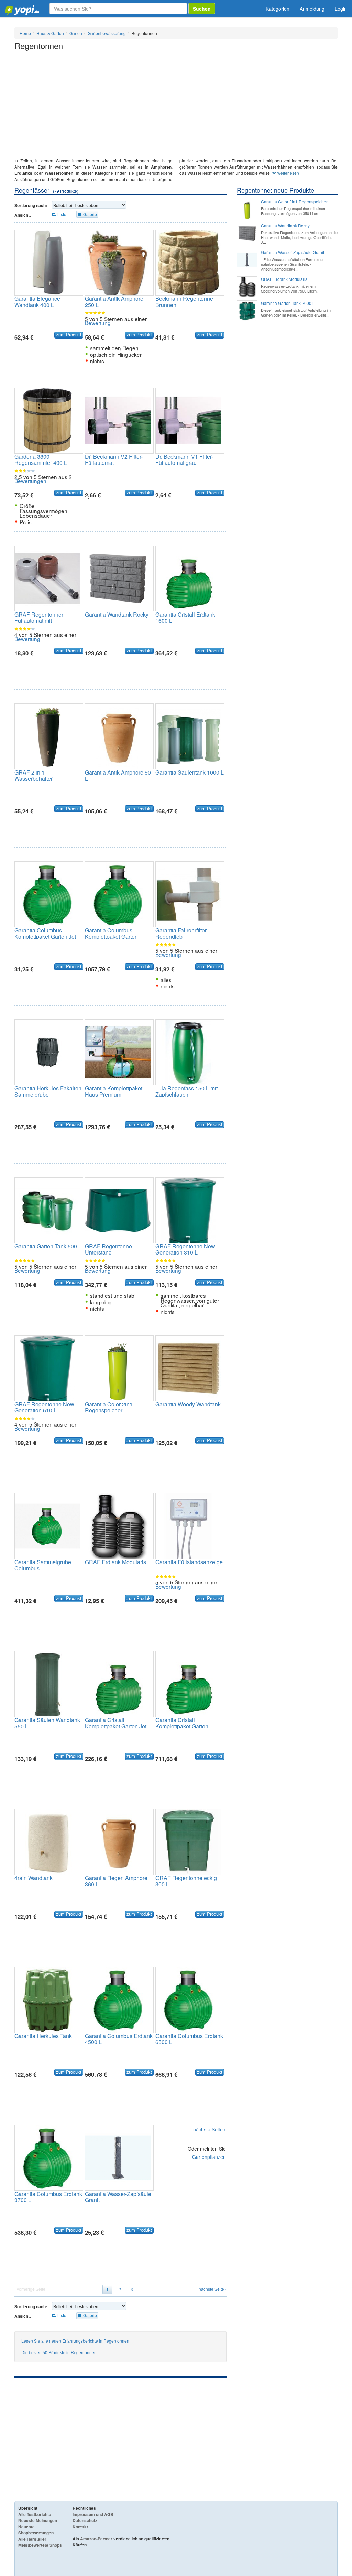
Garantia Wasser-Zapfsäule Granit (118, 2197)
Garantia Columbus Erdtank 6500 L (189, 2039)
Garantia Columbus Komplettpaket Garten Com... (111, 936)
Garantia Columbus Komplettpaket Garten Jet (45, 933)
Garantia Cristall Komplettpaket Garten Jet (116, 1723)
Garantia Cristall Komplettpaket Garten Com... (182, 1726)
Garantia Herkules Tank (43, 2036)
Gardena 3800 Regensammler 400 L (41, 460)
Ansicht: (23, 215)
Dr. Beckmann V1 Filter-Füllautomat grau (184, 460)
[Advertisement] (176, 106)
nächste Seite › (210, 2130)
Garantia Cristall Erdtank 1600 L (185, 617)
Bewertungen (30, 481)
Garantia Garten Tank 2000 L (288, 303)
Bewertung (98, 323)
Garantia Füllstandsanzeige (189, 1562)
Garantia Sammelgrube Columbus (43, 1565)
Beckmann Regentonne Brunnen (184, 302)
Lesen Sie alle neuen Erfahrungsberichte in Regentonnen (75, 2341)
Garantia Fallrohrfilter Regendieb (181, 933)
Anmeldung (312, 9)
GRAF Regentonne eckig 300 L (186, 1881)
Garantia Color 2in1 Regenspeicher (109, 1407)
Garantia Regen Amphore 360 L (116, 1881)
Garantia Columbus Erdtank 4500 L (119, 2039)
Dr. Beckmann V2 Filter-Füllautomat (114, 460)
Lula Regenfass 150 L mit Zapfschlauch (186, 1091)
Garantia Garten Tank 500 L (48, 1246)
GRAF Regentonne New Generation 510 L (44, 1407)
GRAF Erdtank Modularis (115, 1562)
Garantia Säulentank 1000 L (190, 772)
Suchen (202, 9)
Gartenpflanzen (209, 2157)
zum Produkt (69, 335)
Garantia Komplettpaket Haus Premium (114, 1091)
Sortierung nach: (31, 205)
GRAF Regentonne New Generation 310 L (185, 1249)
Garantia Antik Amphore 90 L (118, 775)
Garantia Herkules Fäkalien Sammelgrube (48, 1091)
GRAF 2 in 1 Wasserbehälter (34, 775)
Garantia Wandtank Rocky (117, 614)
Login (341, 9)
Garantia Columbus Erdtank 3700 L (48, 2197)
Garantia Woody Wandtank (188, 1404)
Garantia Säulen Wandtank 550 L (47, 1723)
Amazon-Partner (96, 2539)
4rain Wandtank (34, 1878)
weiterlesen (288, 173)
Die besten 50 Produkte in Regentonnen (59, 2352)
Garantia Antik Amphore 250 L (114, 302)
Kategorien (278, 9)
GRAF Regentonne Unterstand (108, 1249)
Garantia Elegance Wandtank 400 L (37, 302)
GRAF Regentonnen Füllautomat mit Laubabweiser (40, 621)
